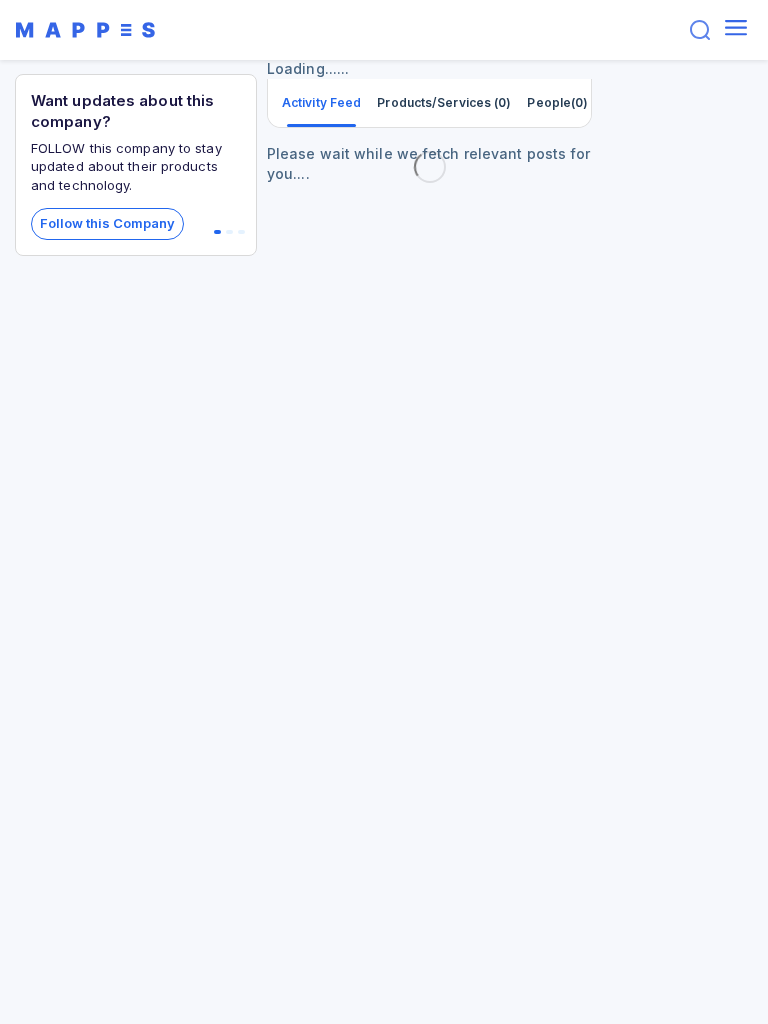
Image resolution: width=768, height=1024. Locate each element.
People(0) (557, 102)
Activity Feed (321, 102)
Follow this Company (107, 223)
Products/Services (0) (444, 102)
